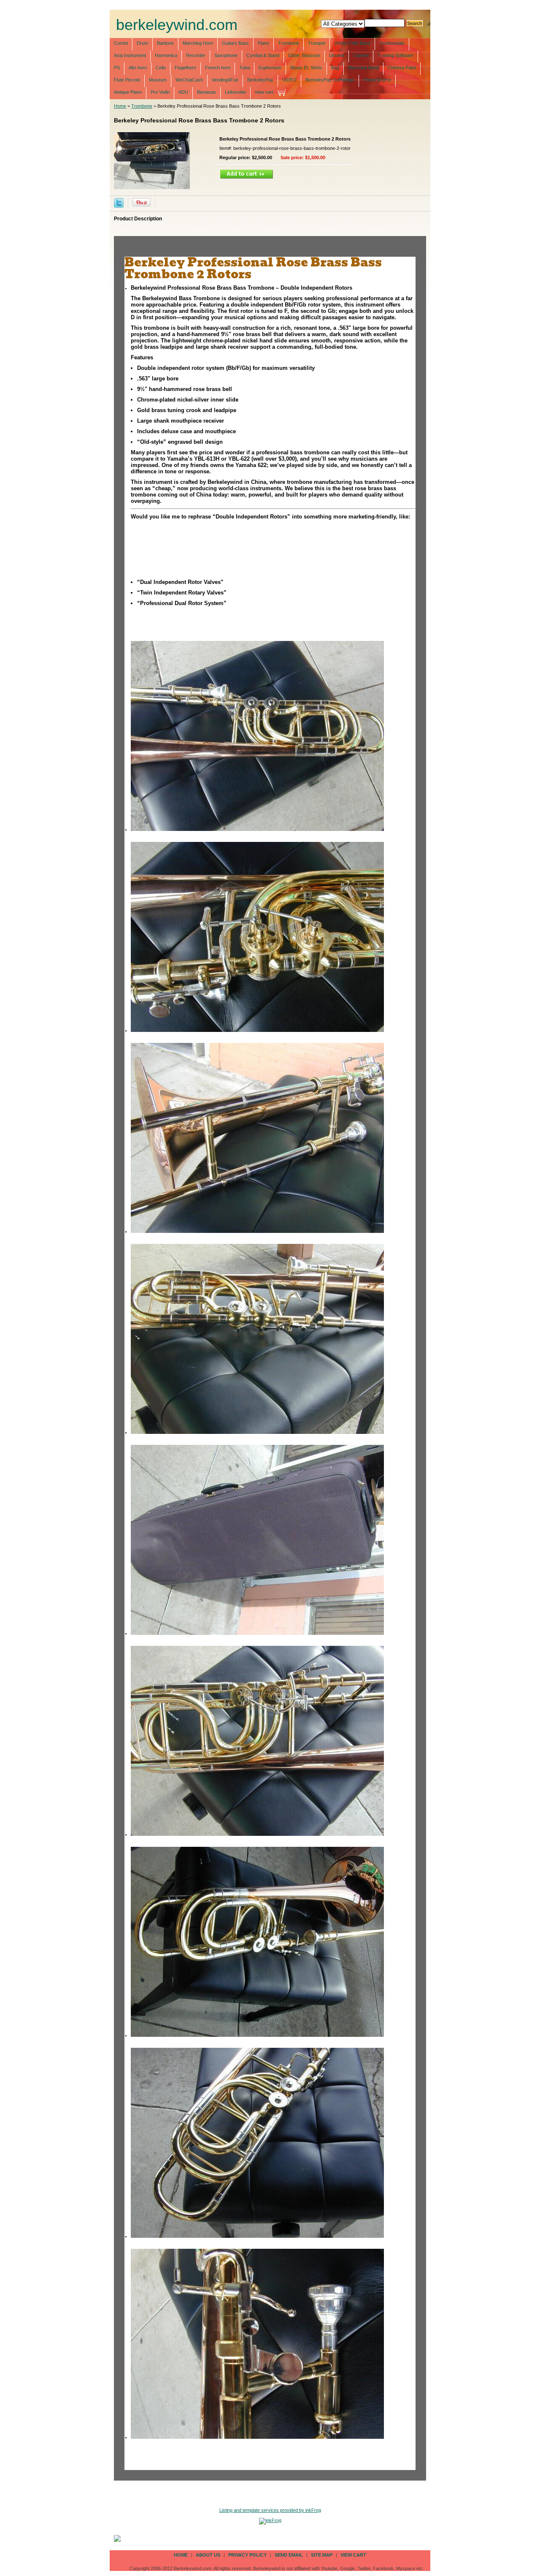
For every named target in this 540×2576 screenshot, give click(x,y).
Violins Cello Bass (352, 43)
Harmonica (166, 55)
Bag (335, 68)
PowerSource (377, 80)
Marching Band (363, 68)
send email (289, 2555)
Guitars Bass (235, 43)
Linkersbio (235, 92)
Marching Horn (198, 43)
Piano (263, 43)
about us (208, 2555)
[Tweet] (119, 202)
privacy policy (247, 2555)
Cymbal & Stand (263, 55)
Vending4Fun (225, 80)
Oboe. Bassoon (304, 55)
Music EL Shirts (306, 68)
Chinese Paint (402, 68)
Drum (142, 43)
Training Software (396, 55)
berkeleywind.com (177, 25)
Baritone (165, 43)
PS (117, 68)
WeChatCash (189, 80)
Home (120, 106)
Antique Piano (128, 92)
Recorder (196, 55)
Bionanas (207, 92)
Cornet (121, 43)
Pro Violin (160, 92)
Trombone (289, 43)
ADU (183, 92)
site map (322, 2555)
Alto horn (138, 68)
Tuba (244, 68)
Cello (161, 68)
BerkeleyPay (260, 80)
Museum (158, 80)
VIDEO (289, 80)
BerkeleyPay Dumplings (330, 80)
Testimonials (392, 43)
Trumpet (317, 43)
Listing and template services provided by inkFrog (270, 2510)
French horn (218, 68)
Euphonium (270, 68)
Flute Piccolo (127, 80)
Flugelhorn (185, 68)
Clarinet (361, 55)
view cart (264, 92)
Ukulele (337, 55)
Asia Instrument (130, 55)
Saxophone (226, 55)
